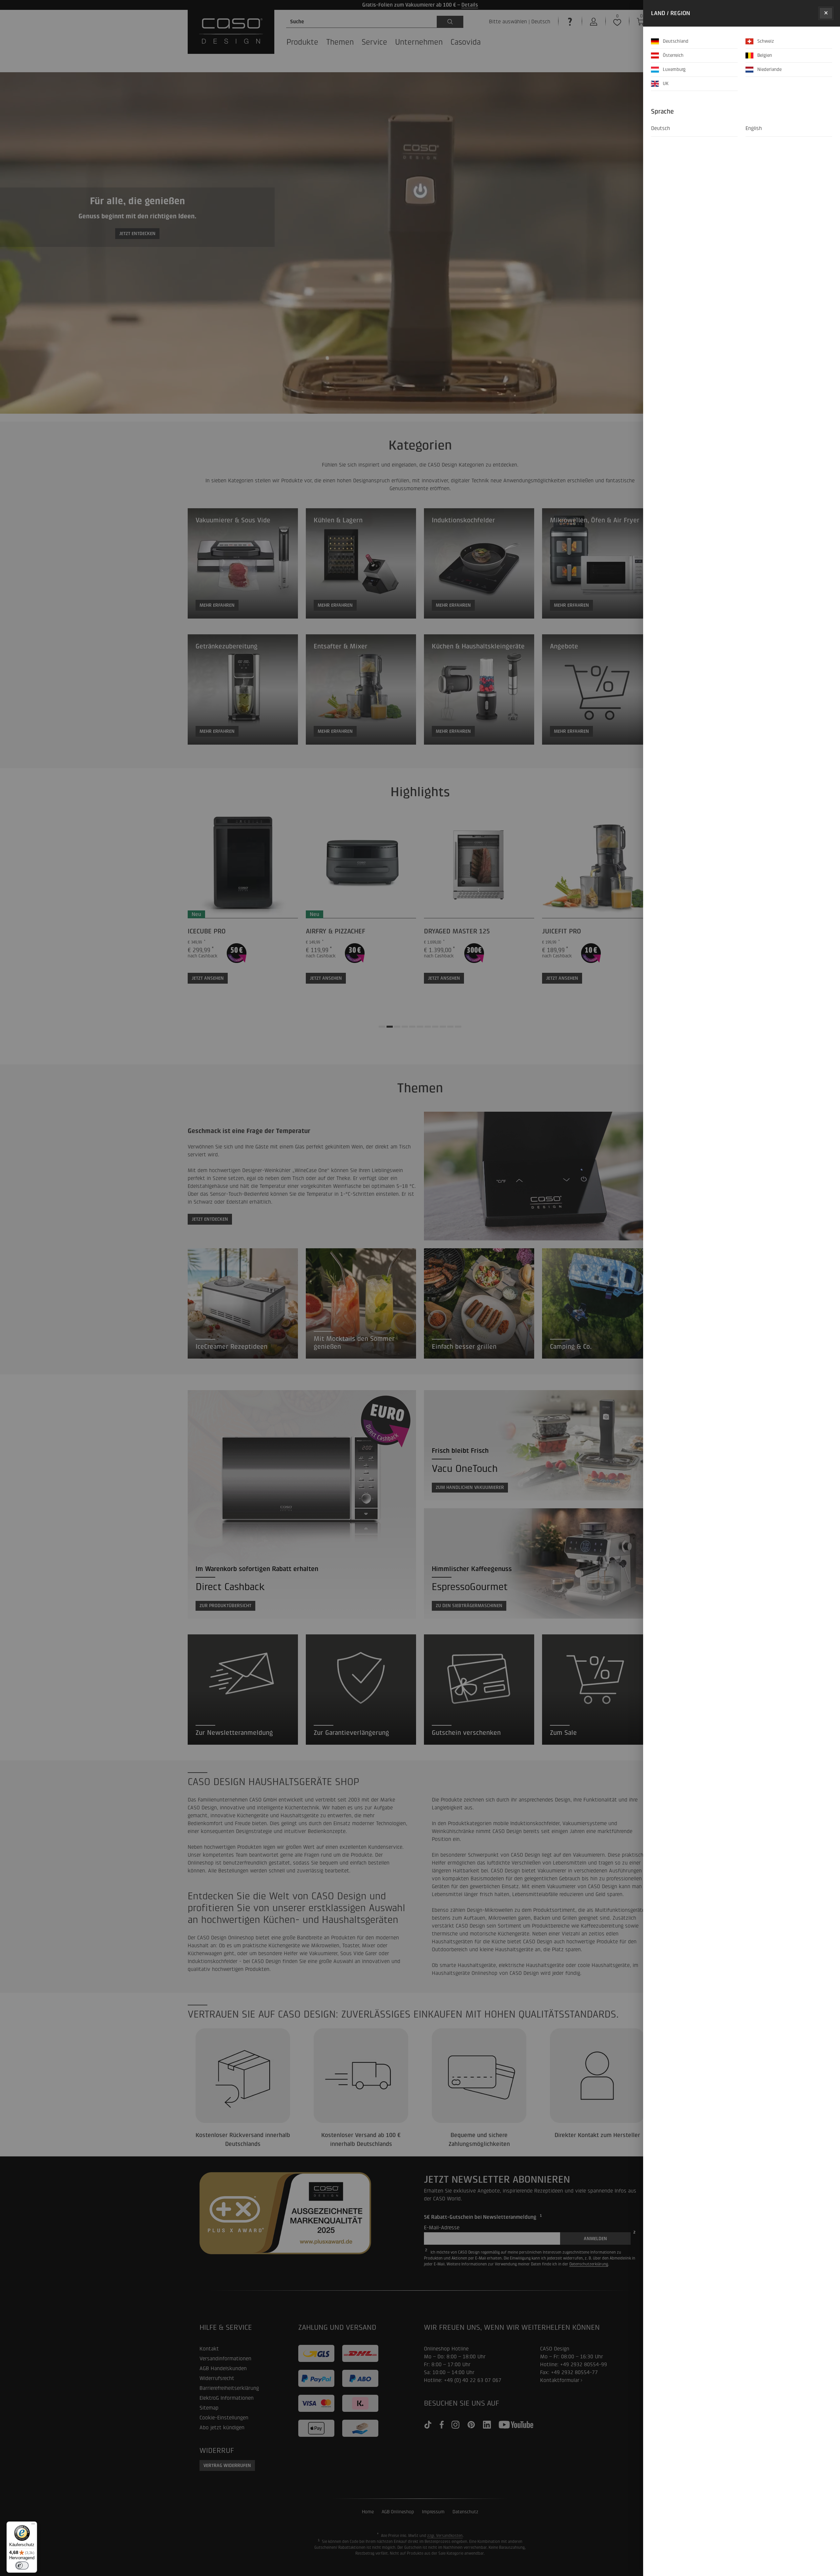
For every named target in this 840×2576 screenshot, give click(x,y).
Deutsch (661, 128)
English (754, 128)
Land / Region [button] (671, 13)
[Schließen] (826, 13)
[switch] (22, 2565)
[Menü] (33, 2525)
